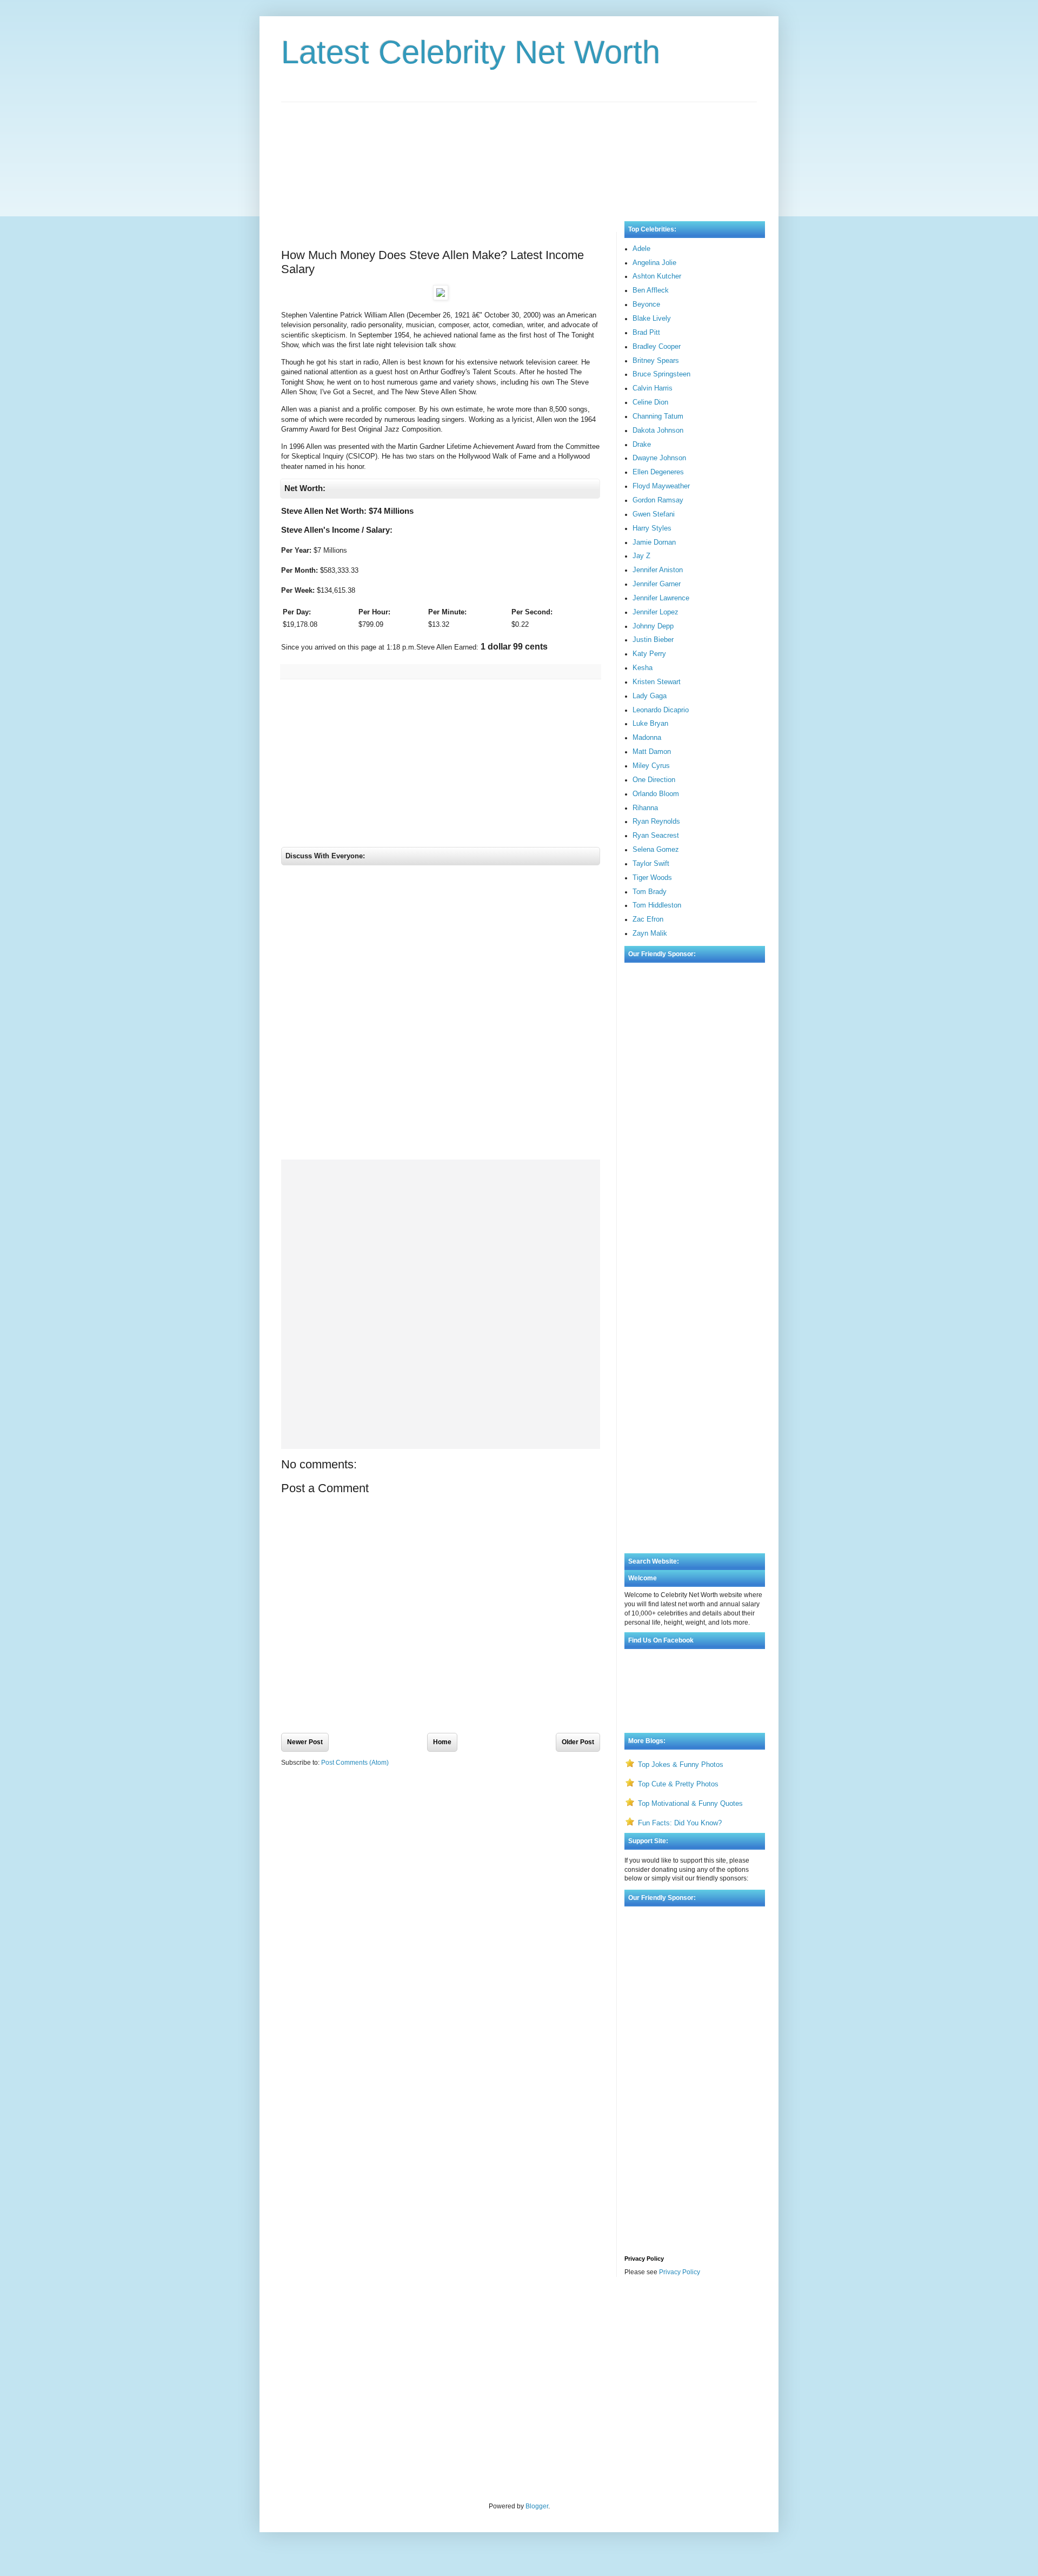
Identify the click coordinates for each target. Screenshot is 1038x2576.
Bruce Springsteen (661, 374)
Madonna (647, 737)
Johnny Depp (653, 626)
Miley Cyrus (651, 766)
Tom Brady (650, 892)
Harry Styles (652, 528)
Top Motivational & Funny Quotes (690, 1803)
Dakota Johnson (658, 430)
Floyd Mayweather (661, 486)
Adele (641, 249)
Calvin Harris (653, 388)
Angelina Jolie (654, 263)
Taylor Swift (651, 863)
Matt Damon (652, 751)
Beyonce (646, 304)
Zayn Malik (650, 933)
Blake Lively (652, 318)
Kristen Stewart (657, 682)
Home (442, 1742)
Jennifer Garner (657, 584)
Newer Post (305, 1742)
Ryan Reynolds (656, 821)
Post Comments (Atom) (355, 1763)
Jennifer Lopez (656, 612)
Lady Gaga (650, 696)
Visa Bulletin (300, 2314)
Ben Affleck (651, 290)
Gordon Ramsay (658, 500)
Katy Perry (649, 654)
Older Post (578, 1742)
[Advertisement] (519, 151)
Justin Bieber (653, 640)
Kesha (643, 668)
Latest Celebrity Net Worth (471, 52)
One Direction (654, 780)
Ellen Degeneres (658, 472)
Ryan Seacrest (656, 835)
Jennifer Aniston (658, 570)
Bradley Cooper (657, 346)
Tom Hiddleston (657, 905)
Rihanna (645, 808)
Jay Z (641, 556)
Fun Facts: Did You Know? (680, 1823)
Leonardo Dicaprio (661, 710)
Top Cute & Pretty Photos (678, 1784)
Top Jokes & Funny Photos (681, 1764)
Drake (642, 444)
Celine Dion (650, 402)
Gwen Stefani (654, 514)
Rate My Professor (347, 2314)
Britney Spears (656, 360)
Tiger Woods (652, 878)
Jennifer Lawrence (661, 598)
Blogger (537, 2506)
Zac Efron (648, 919)
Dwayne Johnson (659, 458)
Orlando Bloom (656, 794)
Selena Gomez (656, 849)
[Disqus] (441, 1015)
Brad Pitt (646, 332)
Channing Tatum (658, 416)
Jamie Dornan (654, 542)
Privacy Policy (680, 2272)
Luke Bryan (650, 723)
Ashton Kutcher (657, 276)
